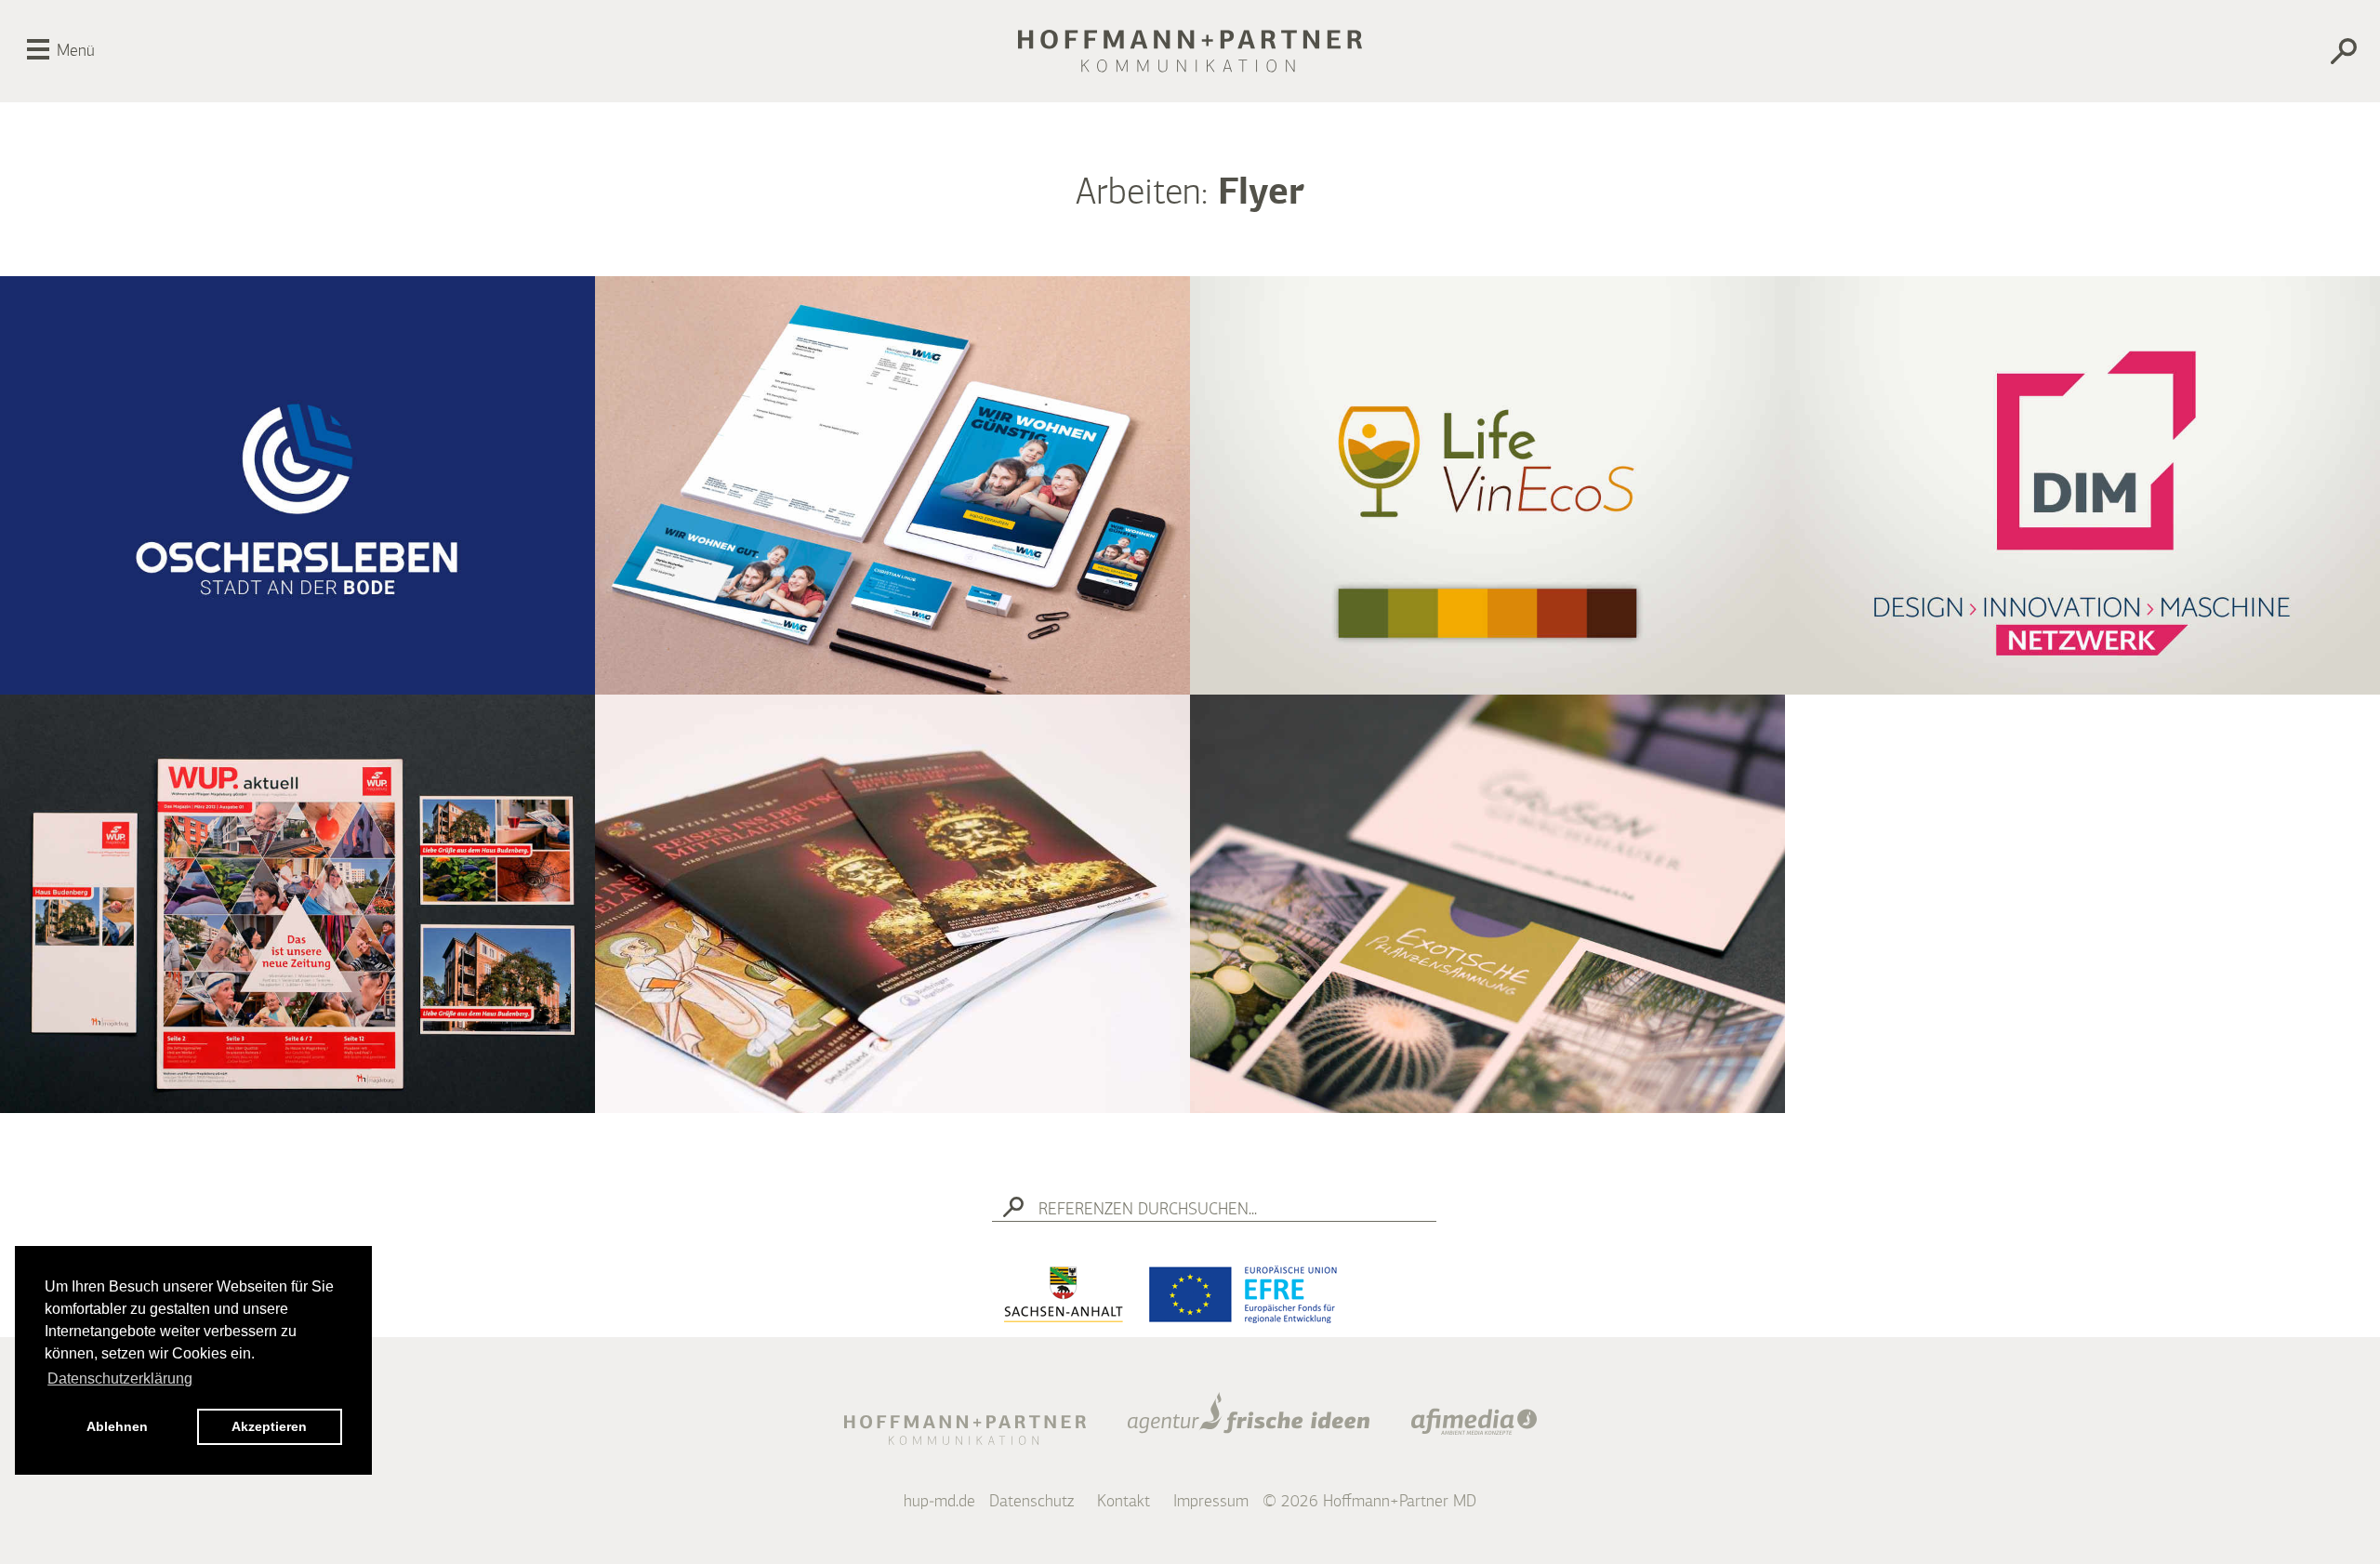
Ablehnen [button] (117, 1426)
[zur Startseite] (1190, 51)
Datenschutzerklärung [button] (120, 1378)
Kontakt (1124, 1502)
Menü (76, 51)
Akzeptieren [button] (269, 1426)
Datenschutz (1031, 1502)
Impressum (1211, 1502)
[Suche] (2178, 54)
